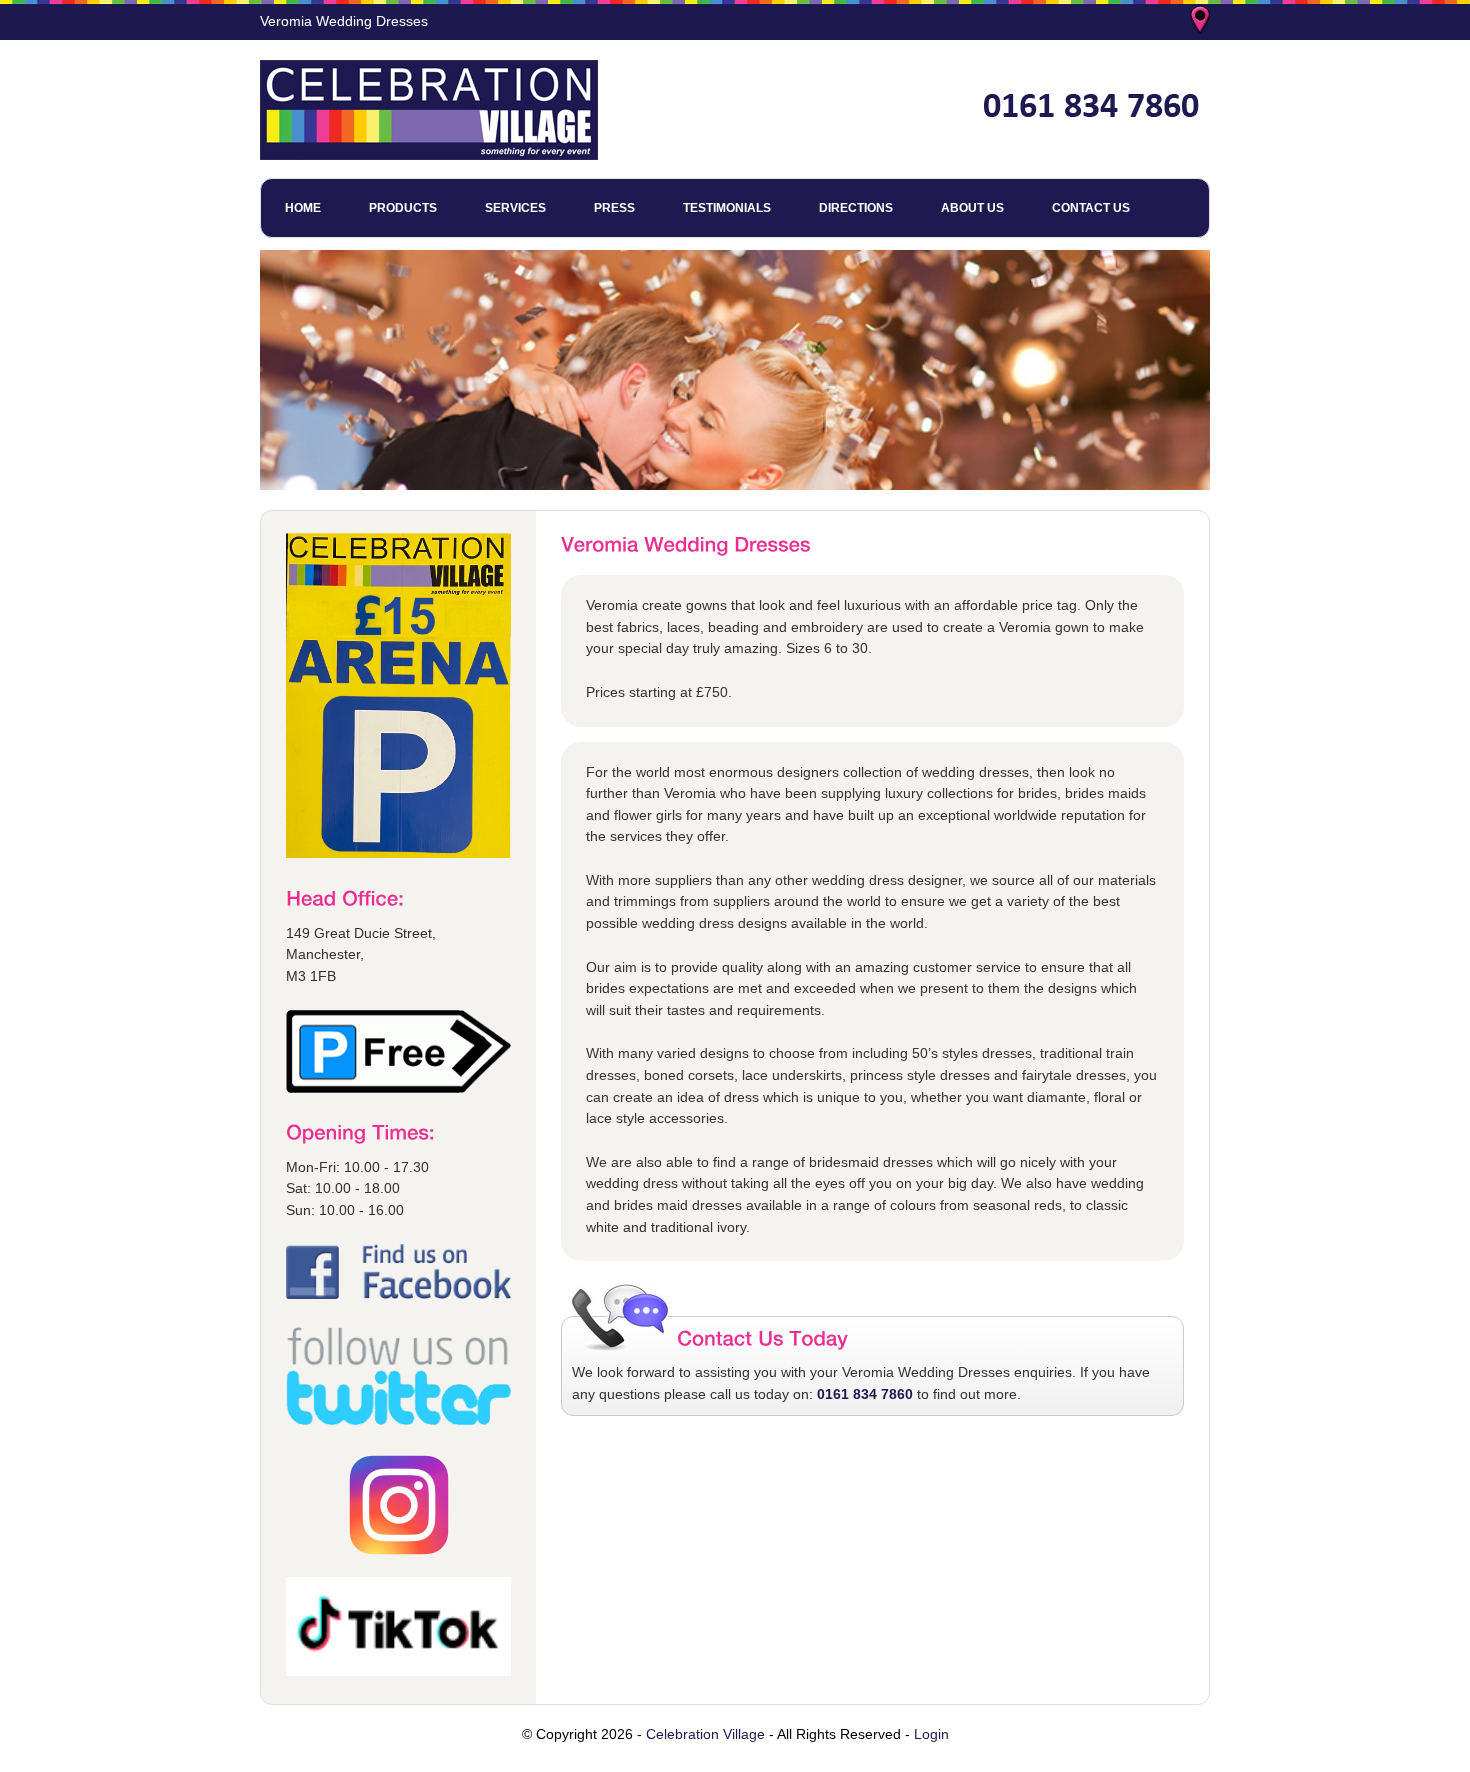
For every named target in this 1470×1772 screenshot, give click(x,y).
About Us (972, 208)
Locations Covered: (1202, 22)
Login (931, 1734)
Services (515, 208)
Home (303, 208)
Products (403, 208)
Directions (856, 208)
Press (614, 208)
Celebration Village (705, 1734)
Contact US (1091, 208)
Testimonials (727, 208)
